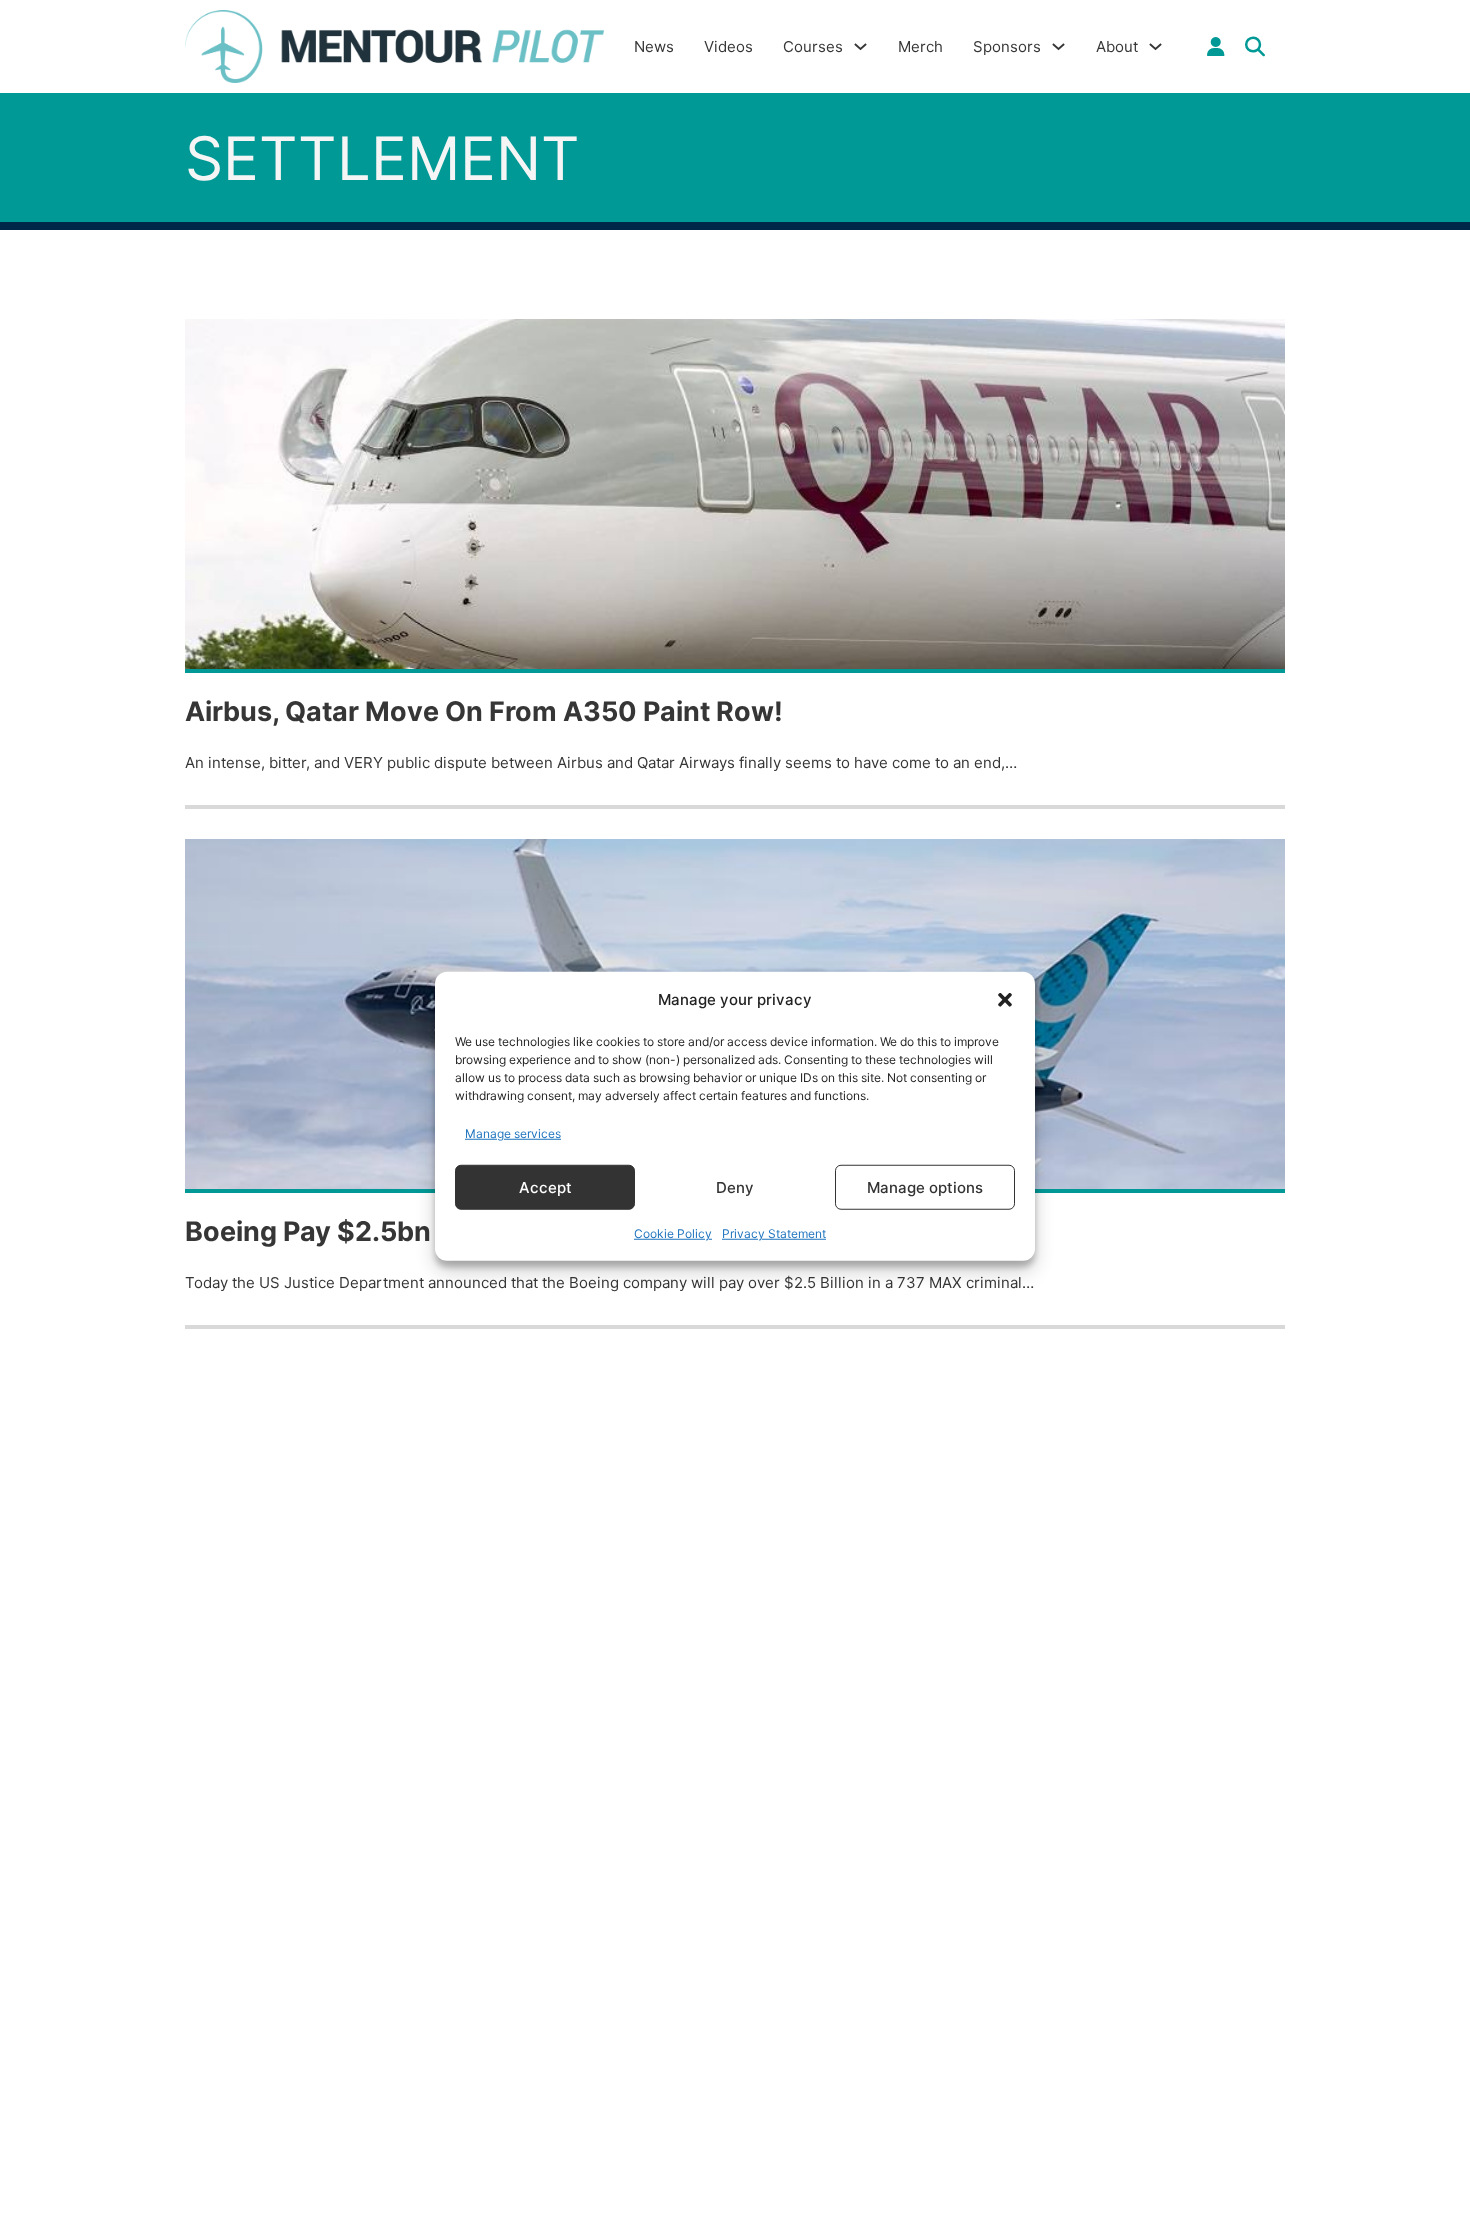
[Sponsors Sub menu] (1058, 46)
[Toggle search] (1255, 47)
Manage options (925, 1186)
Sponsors (1007, 46)
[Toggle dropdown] (1216, 47)
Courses (813, 46)
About (1117, 46)
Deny (735, 1186)
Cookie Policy (673, 1233)
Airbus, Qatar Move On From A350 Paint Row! (484, 711)
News (654, 46)
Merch (920, 46)
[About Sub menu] (1155, 46)
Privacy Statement (774, 1233)
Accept (545, 1186)
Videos (728, 46)
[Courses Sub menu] (860, 46)
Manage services (513, 1132)
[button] (1005, 1000)
